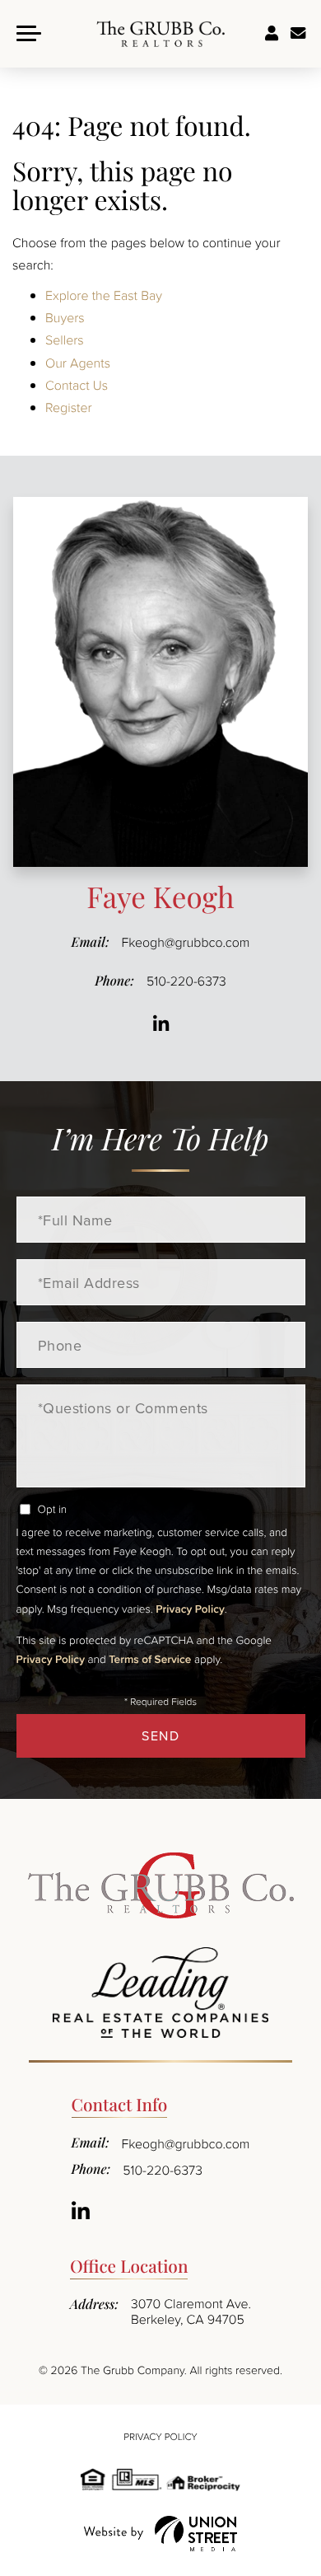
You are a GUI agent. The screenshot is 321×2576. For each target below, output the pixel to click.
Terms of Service (150, 1659)
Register (69, 407)
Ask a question (298, 34)
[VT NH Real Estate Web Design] (160, 2534)
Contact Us (77, 385)
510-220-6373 (186, 981)
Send (160, 1735)
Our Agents (78, 363)
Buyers (65, 317)
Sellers (65, 340)
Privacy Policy (190, 1609)
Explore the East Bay (104, 295)
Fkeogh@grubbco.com (186, 942)
